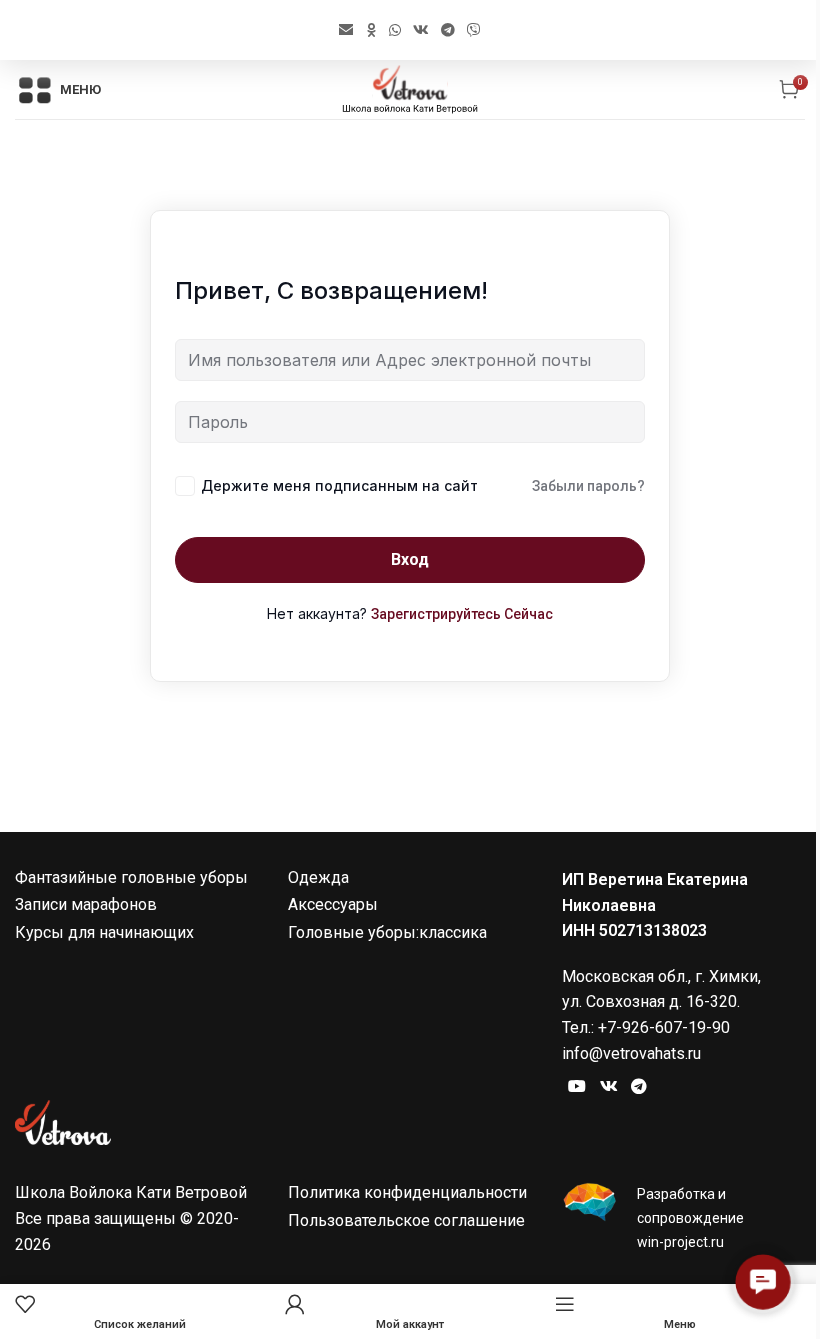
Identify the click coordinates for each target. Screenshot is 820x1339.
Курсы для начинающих (104, 932)
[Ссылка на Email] (346, 30)
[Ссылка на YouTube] (577, 1085)
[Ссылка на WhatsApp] (395, 30)
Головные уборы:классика (387, 932)
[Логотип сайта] (409, 88)
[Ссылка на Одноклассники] (371, 30)
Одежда (318, 877)
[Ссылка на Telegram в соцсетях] (448, 30)
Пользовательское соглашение (406, 1220)
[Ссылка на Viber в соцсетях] (474, 30)
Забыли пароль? (588, 486)
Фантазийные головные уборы (131, 877)
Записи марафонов (86, 904)
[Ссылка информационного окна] (683, 1218)
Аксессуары (333, 904)
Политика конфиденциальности (407, 1192)
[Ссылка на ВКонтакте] (421, 30)
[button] (763, 1282)
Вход (410, 559)
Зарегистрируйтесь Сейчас (462, 614)
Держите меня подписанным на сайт (339, 485)
